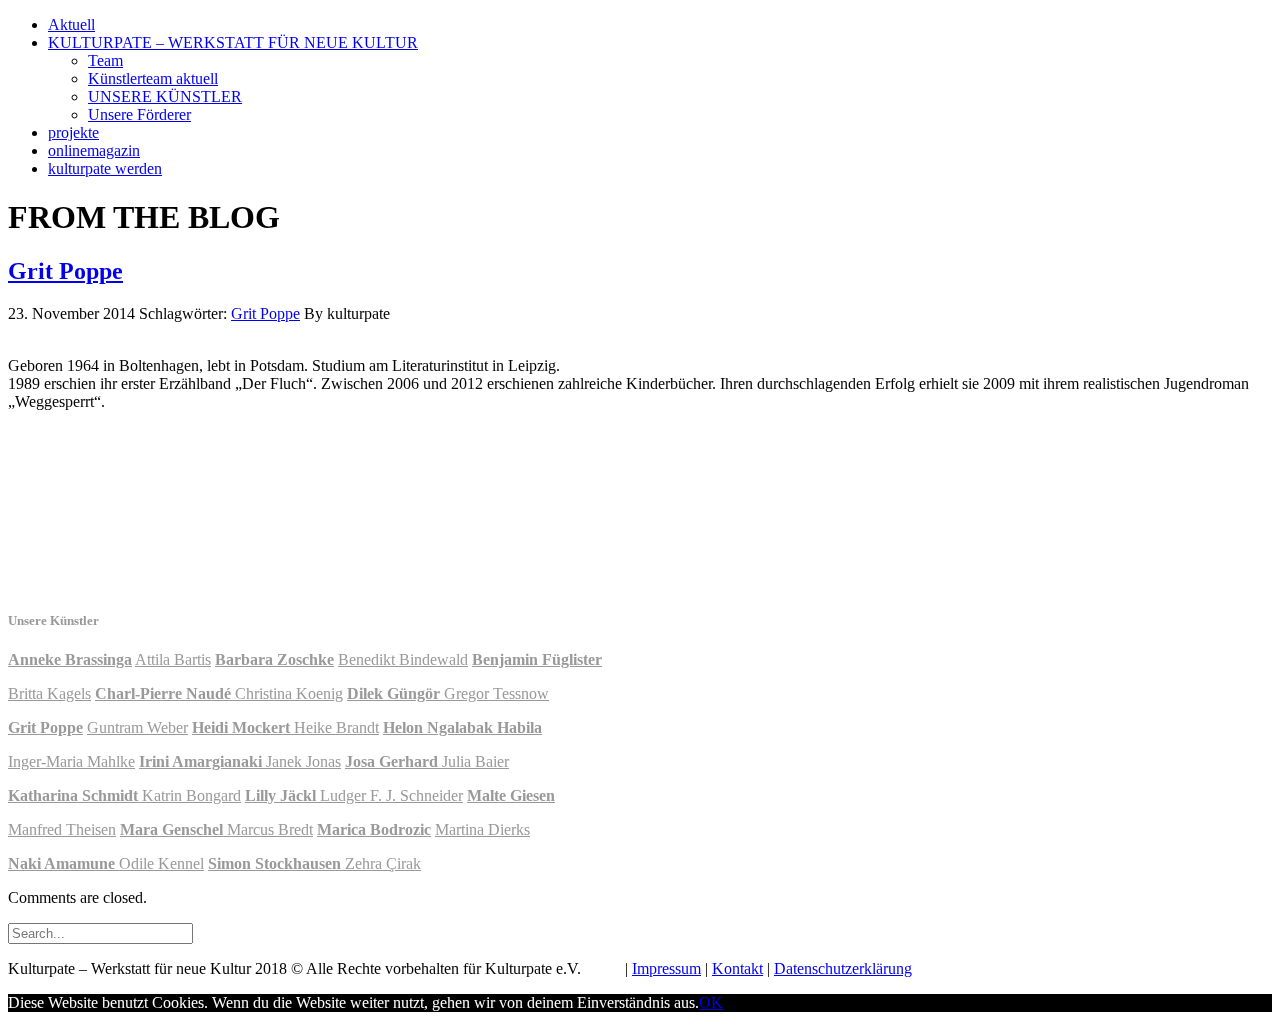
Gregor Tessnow (496, 693)
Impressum (666, 968)
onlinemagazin (94, 150)
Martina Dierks (482, 829)
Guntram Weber (137, 727)
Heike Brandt (336, 727)
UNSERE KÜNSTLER (165, 96)
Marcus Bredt (270, 829)
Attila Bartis (173, 659)
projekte (73, 132)
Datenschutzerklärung (843, 968)
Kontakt (737, 968)
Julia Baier (475, 761)
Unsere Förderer (139, 114)
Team (105, 60)
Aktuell (71, 24)
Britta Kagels (49, 693)
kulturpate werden (105, 168)
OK (711, 1002)
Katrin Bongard (191, 795)
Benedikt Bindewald (403, 659)
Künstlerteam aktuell (153, 78)
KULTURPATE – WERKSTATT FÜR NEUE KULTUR (233, 42)
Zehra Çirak (383, 863)
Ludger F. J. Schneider (391, 795)
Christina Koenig (289, 693)
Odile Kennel (161, 863)
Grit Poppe (65, 271)
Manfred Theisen (62, 829)
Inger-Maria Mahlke (71, 761)
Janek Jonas (303, 761)
